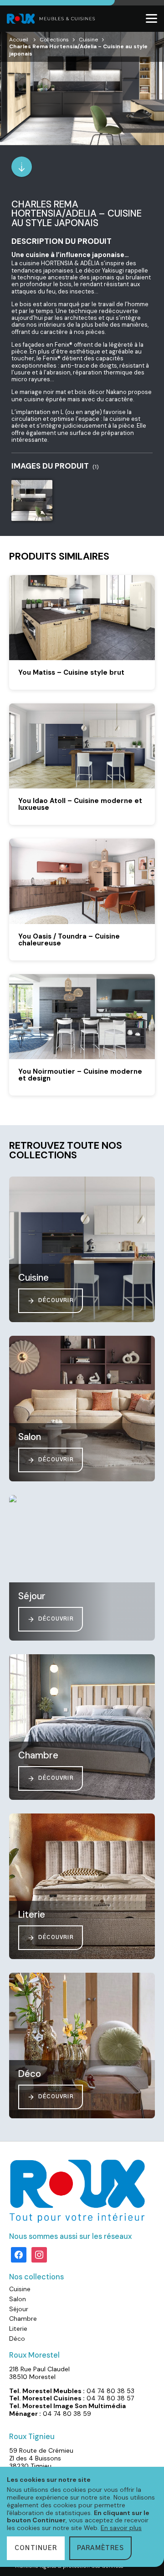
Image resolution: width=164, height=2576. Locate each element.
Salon (18, 2299)
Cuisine (88, 40)
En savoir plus (121, 2528)
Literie (18, 2329)
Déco (17, 2339)
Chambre (23, 2318)
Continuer (36, 2548)
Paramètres (100, 2548)
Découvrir (56, 1301)
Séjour (19, 2309)
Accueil (19, 40)
